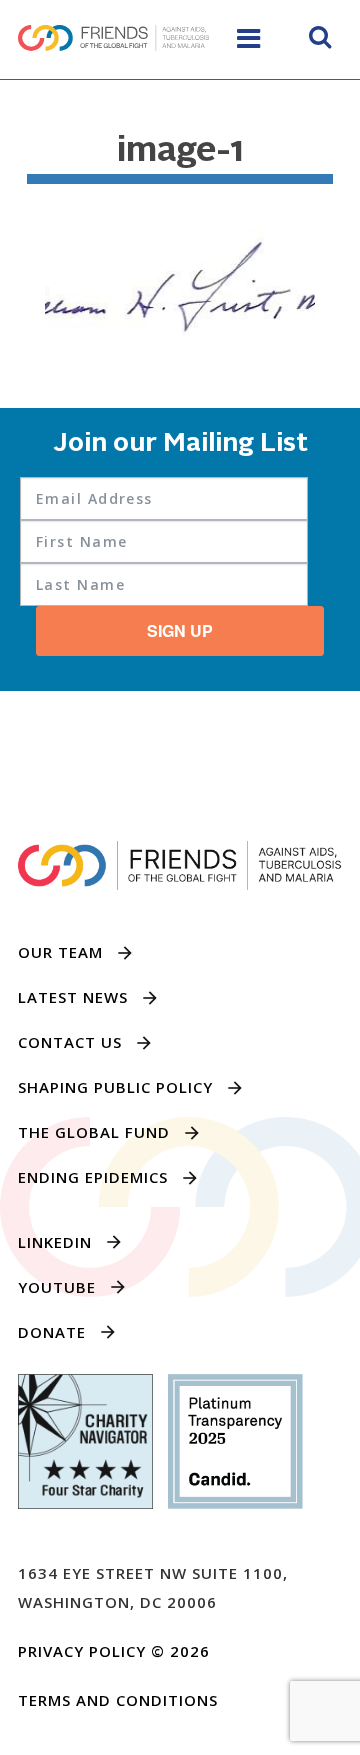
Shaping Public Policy (115, 1087)
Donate (52, 1332)
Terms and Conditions (118, 1700)
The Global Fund (94, 1132)
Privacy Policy (82, 1651)
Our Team (60, 952)
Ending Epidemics (93, 1177)
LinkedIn (55, 1242)
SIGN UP (180, 630)
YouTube (57, 1287)
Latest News (73, 997)
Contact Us (70, 1042)
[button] (320, 40)
